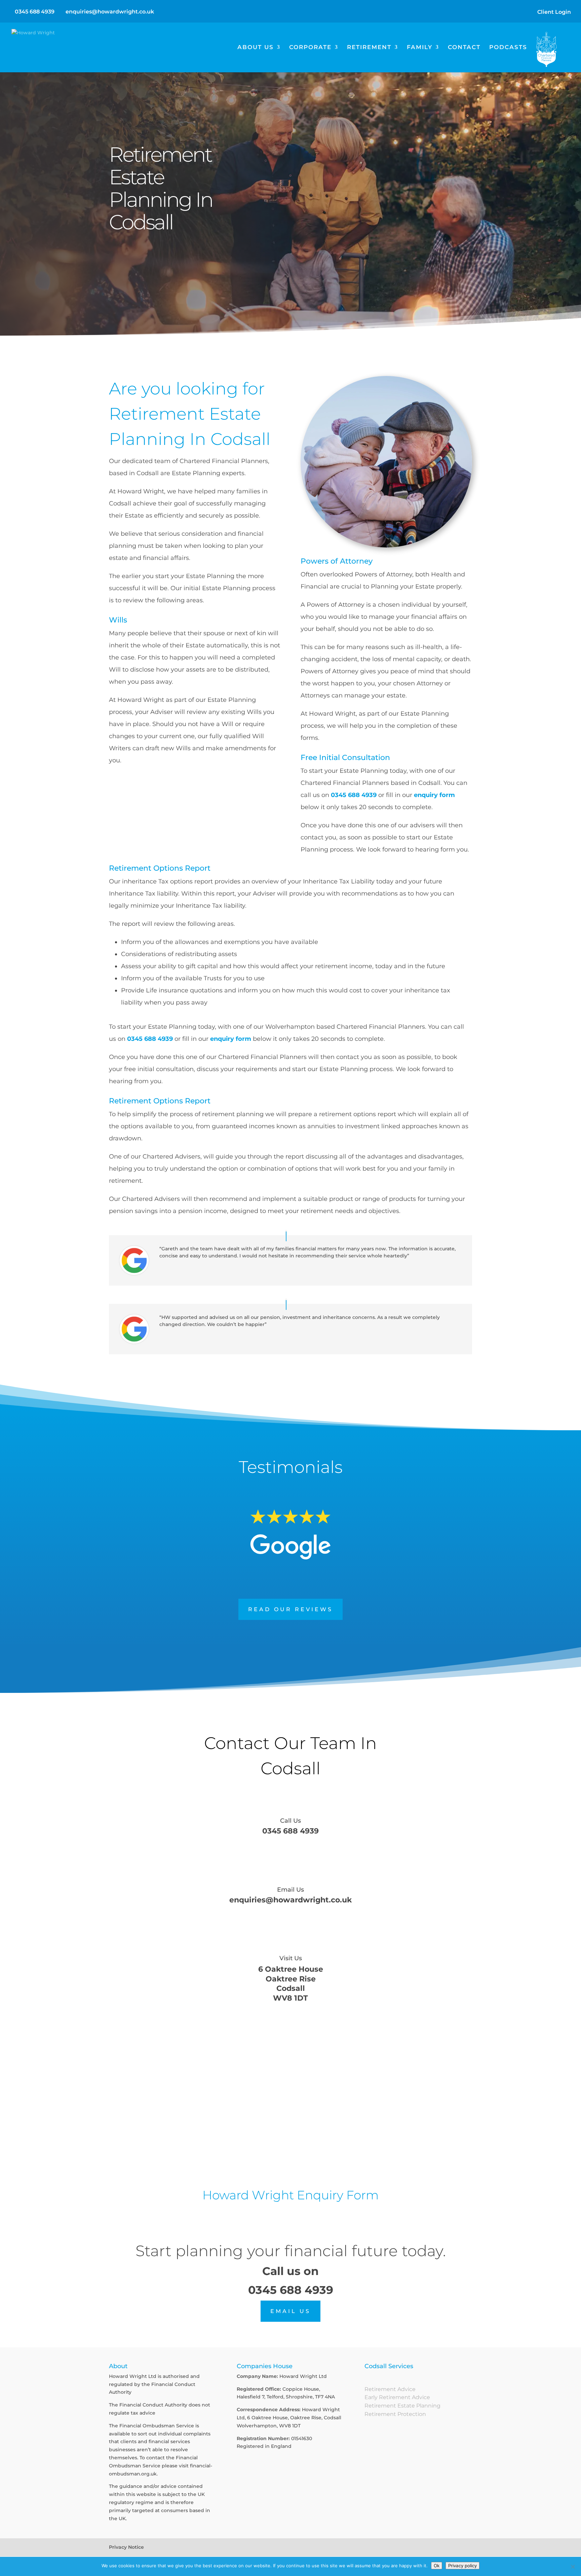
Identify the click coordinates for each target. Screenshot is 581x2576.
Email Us (290, 1890)
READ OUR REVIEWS (290, 1609)
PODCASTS (508, 48)
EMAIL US (290, 2311)
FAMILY (420, 48)
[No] (573, 2567)
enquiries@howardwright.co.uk (290, 1900)
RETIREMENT (369, 48)
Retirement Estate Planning (402, 2406)
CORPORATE (310, 48)
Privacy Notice (126, 2547)
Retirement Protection (395, 2414)
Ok (437, 2566)
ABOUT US (256, 48)
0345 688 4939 (35, 12)
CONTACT (464, 48)
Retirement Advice (390, 2389)
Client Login (554, 12)
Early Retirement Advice (397, 2397)
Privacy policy (462, 2566)
